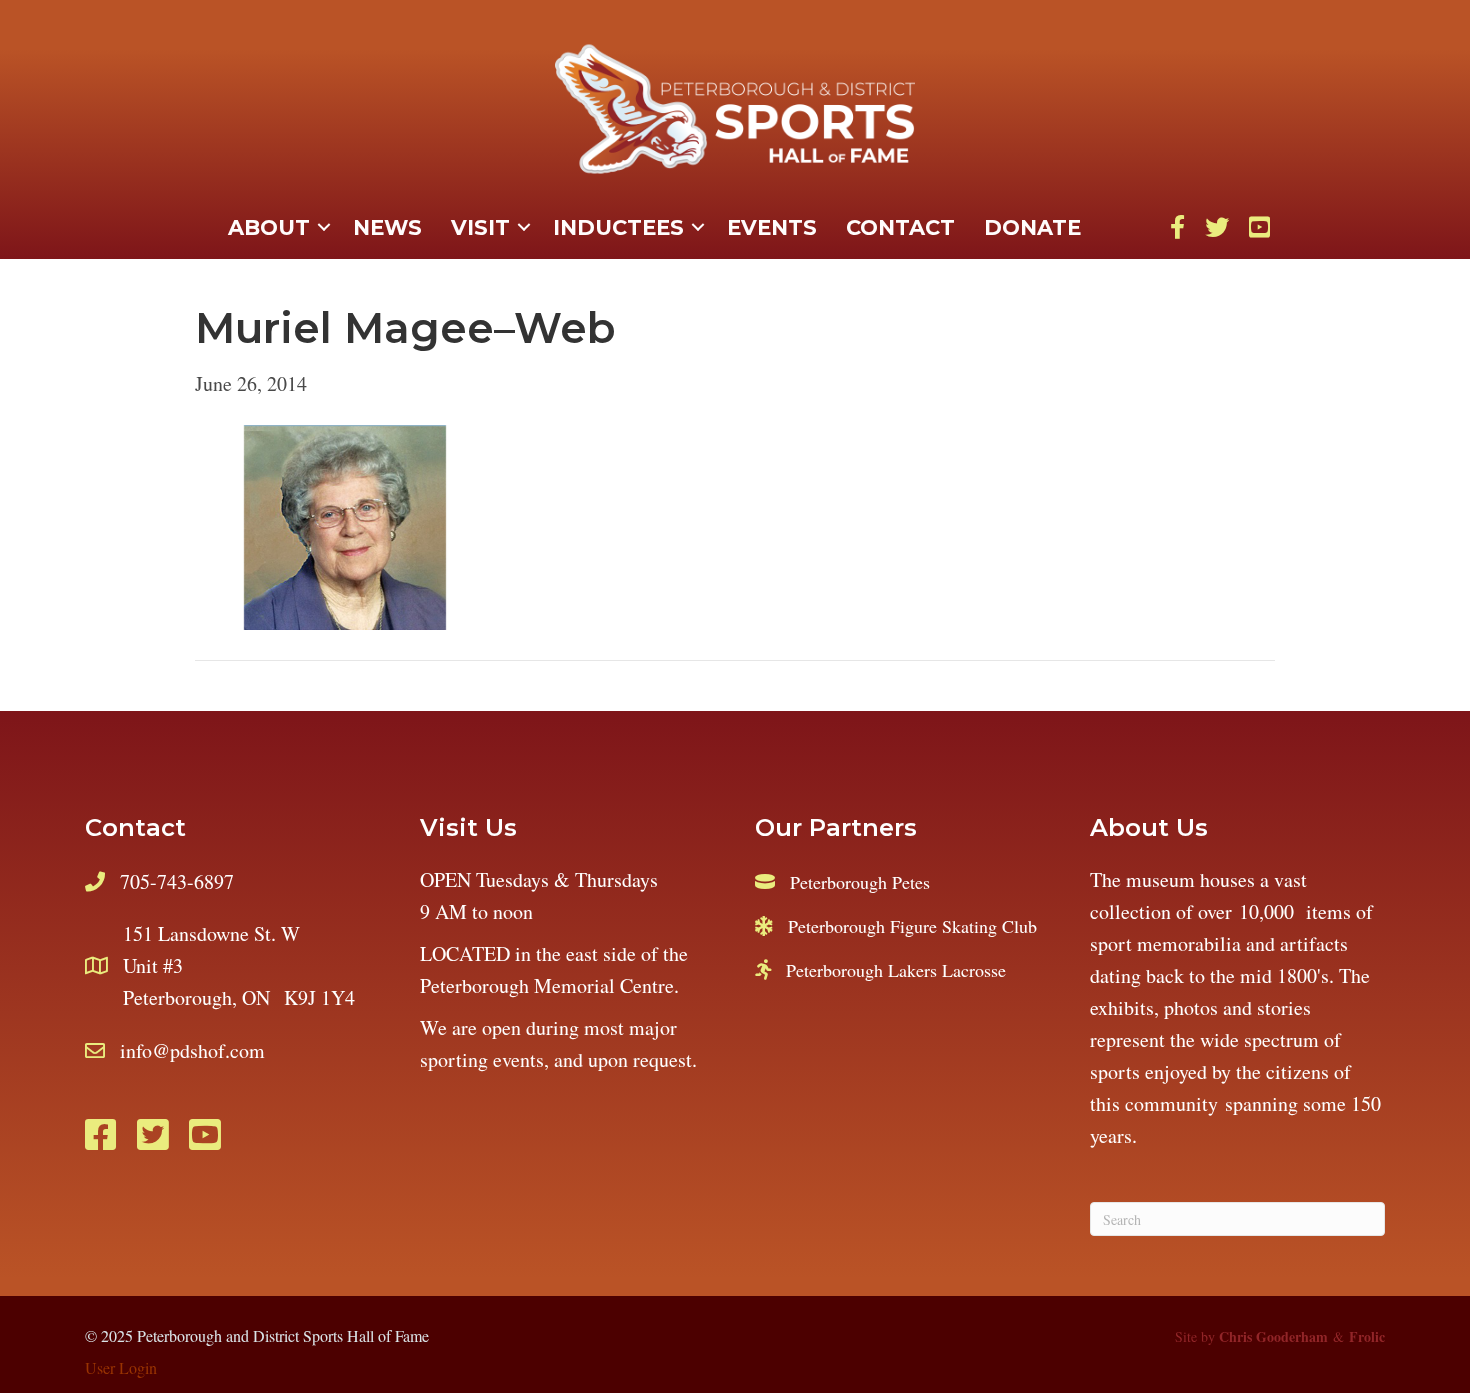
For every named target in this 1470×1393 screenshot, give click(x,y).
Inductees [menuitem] (618, 227)
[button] (324, 228)
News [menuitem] (387, 227)
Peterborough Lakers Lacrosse (896, 970)
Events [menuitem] (772, 227)
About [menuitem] (269, 227)
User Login (121, 1367)
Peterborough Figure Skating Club (912, 926)
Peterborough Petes (860, 882)
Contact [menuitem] (900, 227)
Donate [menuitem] (1032, 227)
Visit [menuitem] (480, 227)
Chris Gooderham (1273, 1336)
